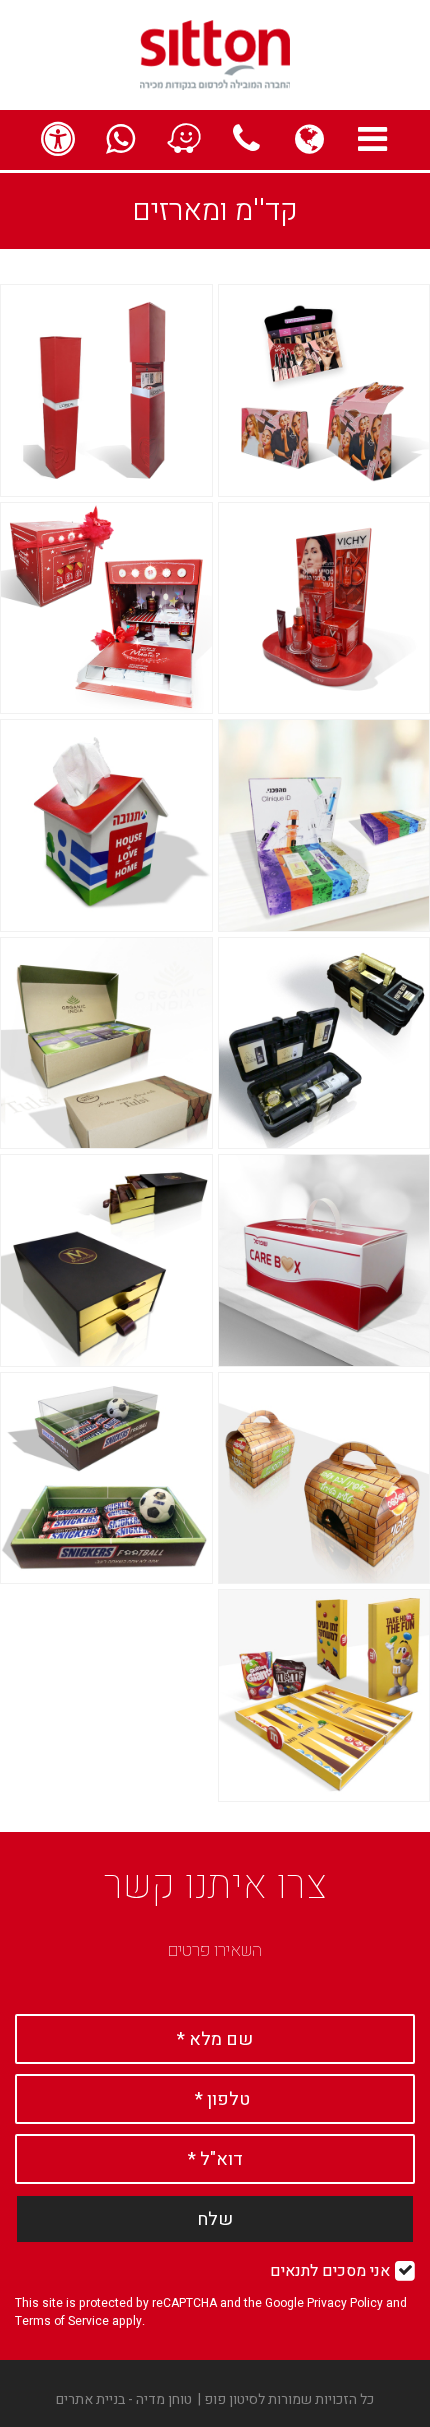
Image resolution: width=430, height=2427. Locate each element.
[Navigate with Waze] (184, 140)
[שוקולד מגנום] (106, 1260)
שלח (215, 2219)
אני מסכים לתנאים (330, 2271)
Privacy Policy (345, 2303)
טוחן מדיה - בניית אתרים (124, 2399)
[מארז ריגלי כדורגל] (106, 1478)
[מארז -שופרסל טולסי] (106, 1043)
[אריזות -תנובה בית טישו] (106, 825)
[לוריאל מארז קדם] (106, 390)
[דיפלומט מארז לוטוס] (106, 608)
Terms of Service (62, 2321)
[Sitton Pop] (215, 54)
